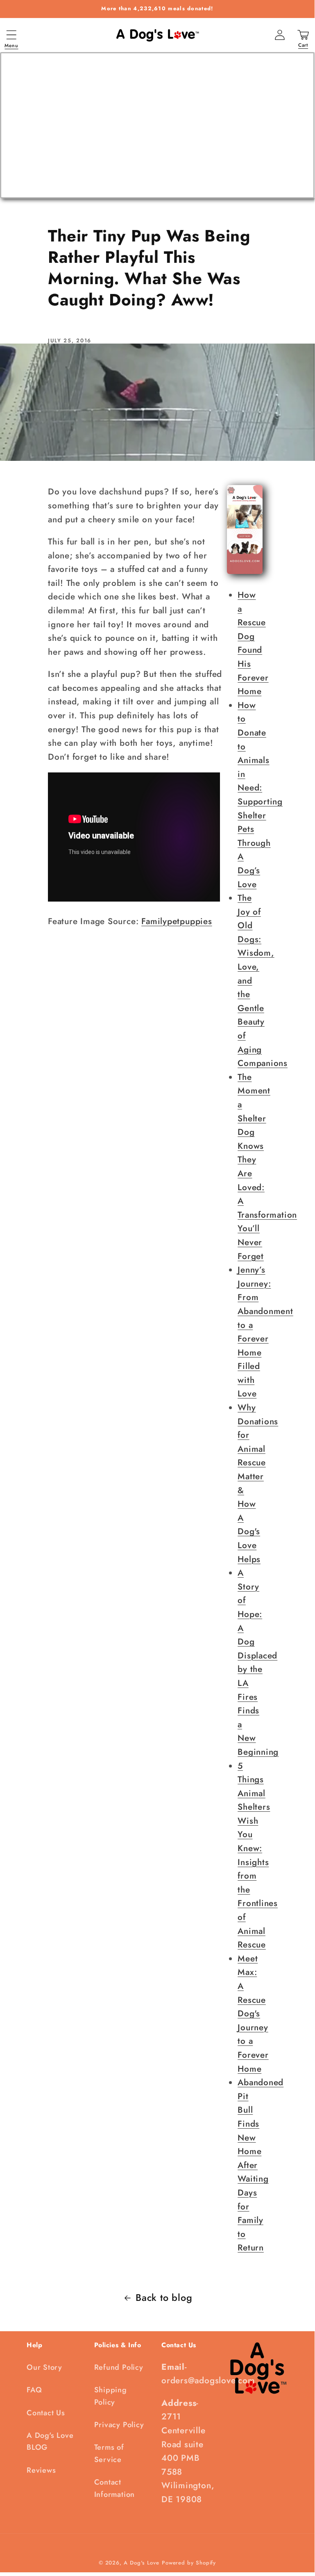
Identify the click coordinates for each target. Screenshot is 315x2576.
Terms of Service (109, 2453)
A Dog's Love (142, 2563)
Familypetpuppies (177, 921)
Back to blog (164, 2298)
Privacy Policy (119, 2425)
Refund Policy (119, 2367)
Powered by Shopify (189, 2563)
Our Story (44, 2367)
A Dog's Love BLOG (50, 2441)
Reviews (41, 2470)
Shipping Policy (111, 2396)
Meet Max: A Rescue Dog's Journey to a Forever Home (253, 2014)
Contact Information (115, 2488)
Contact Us (46, 2413)
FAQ (34, 2390)
